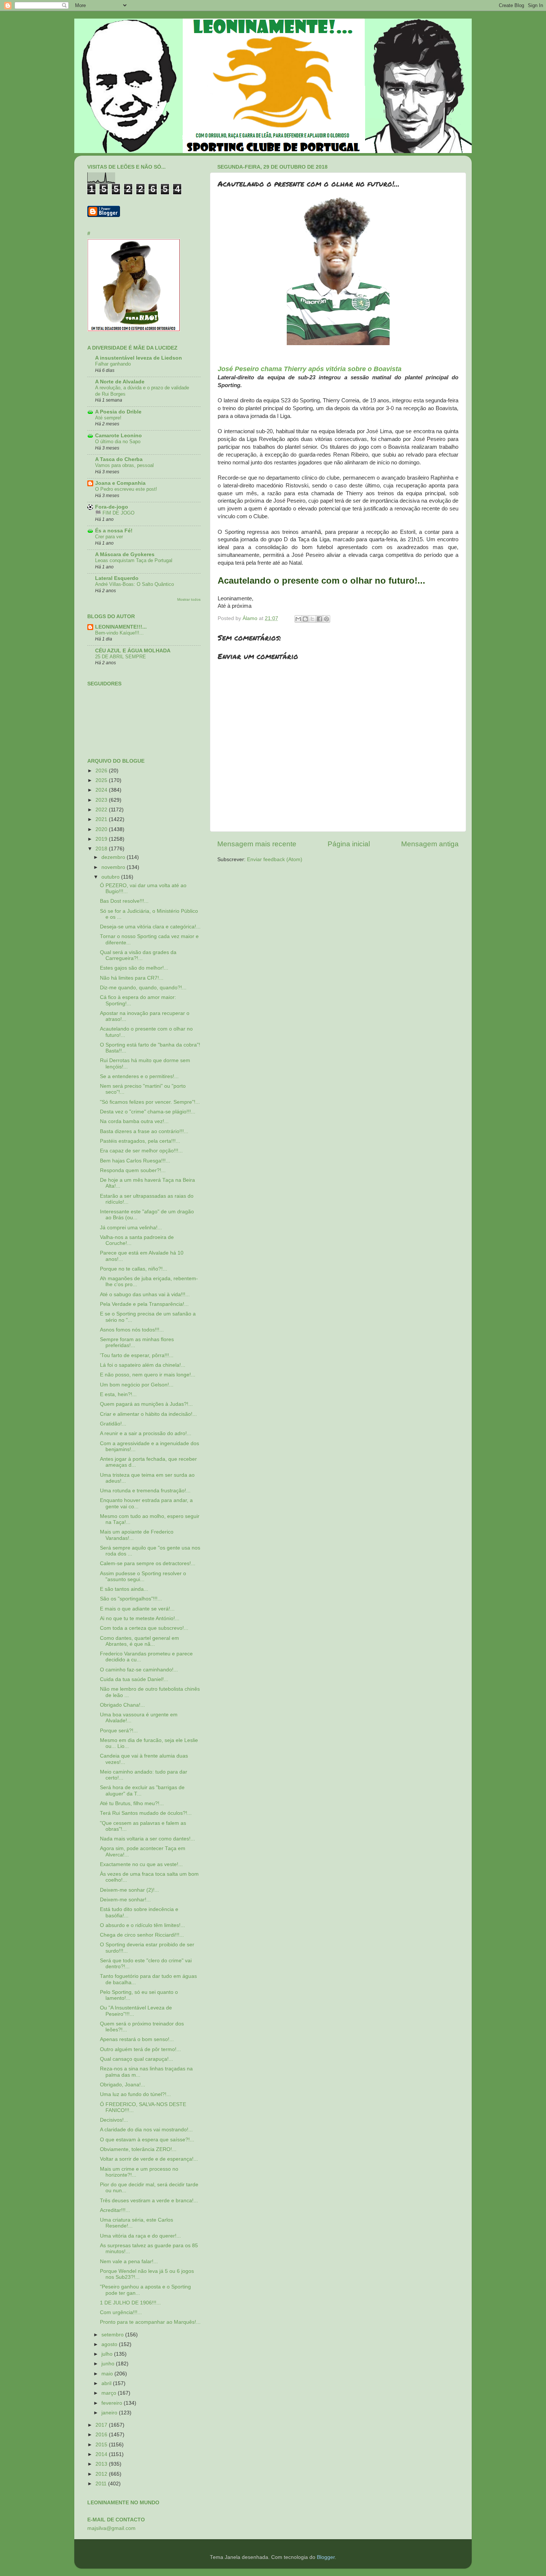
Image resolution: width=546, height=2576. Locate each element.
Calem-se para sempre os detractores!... (148, 1563)
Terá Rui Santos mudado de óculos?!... (146, 1813)
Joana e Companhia (120, 483)
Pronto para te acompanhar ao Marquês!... (150, 2322)
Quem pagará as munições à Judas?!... (146, 1404)
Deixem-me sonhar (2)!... (129, 1890)
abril (107, 2383)
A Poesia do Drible (118, 412)
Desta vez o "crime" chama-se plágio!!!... (148, 1112)
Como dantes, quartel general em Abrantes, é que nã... (139, 1641)
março (110, 2393)
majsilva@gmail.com (111, 2528)
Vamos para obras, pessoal (124, 465)
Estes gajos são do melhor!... (134, 968)
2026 (102, 771)
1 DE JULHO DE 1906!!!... (130, 2303)
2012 (102, 2474)
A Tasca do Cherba (119, 459)
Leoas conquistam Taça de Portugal (134, 560)
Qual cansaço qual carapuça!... (136, 2059)
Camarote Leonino (118, 436)
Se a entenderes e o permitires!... (139, 1076)
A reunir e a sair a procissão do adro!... (146, 1433)
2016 (102, 2435)
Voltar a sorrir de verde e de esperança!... (149, 2159)
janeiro (110, 2413)
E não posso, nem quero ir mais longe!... (148, 1375)
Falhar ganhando (113, 364)
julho (108, 2354)
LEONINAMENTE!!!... (121, 627)
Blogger (326, 2557)
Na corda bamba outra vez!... (134, 1121)
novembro (114, 867)
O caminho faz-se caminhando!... (139, 1670)
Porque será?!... (119, 1731)
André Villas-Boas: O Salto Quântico (134, 584)
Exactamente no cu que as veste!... (141, 1864)
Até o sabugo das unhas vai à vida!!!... (145, 1295)
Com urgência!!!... (121, 2312)
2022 (102, 810)
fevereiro (113, 2403)
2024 (102, 790)
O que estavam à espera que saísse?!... (147, 2140)
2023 (102, 800)
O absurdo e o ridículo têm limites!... (142, 1925)
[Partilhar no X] (312, 619)
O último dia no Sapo (118, 442)
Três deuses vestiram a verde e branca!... (149, 2201)
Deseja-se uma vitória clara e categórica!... (150, 927)
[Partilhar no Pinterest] (326, 619)
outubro (111, 877)
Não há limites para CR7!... (132, 978)
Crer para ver (109, 537)
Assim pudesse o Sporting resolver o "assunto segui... (143, 1576)
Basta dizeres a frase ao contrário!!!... (144, 1131)
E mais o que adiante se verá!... (137, 1609)
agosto (110, 2344)
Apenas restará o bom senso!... (137, 2039)
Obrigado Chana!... (122, 1705)
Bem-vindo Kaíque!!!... (119, 633)
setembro (113, 2335)
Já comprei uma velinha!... (131, 1228)
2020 (102, 829)
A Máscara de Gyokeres (125, 554)
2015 (102, 2445)
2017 (102, 2425)
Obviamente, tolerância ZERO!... (138, 2149)
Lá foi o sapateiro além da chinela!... (143, 1365)
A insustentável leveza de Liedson (139, 358)
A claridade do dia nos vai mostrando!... (146, 2130)
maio (108, 2374)
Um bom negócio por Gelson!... (137, 1385)
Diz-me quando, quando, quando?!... (143, 988)
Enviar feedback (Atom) (275, 859)
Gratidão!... (113, 1424)
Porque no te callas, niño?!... (134, 1269)
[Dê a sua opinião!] (305, 619)
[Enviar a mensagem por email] (298, 619)
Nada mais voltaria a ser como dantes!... (147, 1839)
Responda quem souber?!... (133, 1170)
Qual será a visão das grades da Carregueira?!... (138, 955)
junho (109, 2364)
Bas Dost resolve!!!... (124, 901)
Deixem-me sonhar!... (125, 1900)
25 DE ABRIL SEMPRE (121, 657)
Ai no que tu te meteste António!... (140, 1618)
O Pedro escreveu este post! (126, 489)
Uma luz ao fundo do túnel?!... (135, 2094)
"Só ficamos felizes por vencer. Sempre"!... (150, 1102)
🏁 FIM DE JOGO (115, 513)
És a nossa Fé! (114, 531)
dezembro (114, 857)
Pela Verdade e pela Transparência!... (144, 1304)
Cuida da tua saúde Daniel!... (134, 1679)
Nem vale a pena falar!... (129, 2262)
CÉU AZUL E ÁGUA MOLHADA (133, 651)
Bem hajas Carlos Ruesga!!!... (135, 1161)
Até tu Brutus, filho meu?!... (132, 1803)
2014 (102, 2454)
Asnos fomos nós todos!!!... (132, 1330)
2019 (102, 839)
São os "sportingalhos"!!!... (131, 1599)
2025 (102, 780)
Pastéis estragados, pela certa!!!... (140, 1141)
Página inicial (349, 844)
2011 (102, 2484)
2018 (102, 849)
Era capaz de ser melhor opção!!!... (141, 1151)
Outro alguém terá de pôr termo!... (140, 2049)
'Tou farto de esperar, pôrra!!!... (137, 1355)
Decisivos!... (114, 2120)
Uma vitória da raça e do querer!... (140, 2236)
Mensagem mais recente (257, 844)
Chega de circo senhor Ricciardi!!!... (142, 1935)
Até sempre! (108, 418)
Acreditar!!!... (115, 2210)
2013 (102, 2464)
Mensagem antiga (430, 844)
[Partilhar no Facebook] (319, 619)
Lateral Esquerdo (117, 578)
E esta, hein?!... (118, 1394)
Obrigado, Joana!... (123, 2085)
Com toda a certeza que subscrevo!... (144, 1628)
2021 (102, 819)
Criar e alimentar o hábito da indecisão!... (148, 1414)
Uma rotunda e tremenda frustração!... (145, 1491)
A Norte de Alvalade (120, 382)
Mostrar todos (189, 599)
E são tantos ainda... (124, 1589)
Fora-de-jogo (112, 507)
